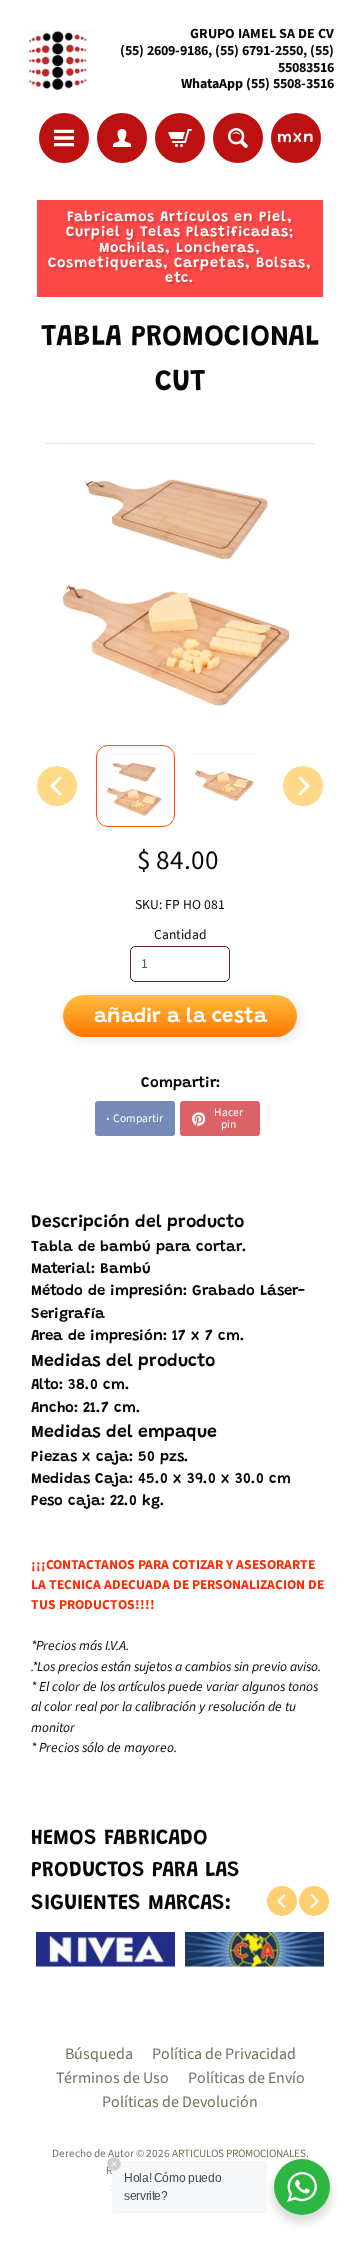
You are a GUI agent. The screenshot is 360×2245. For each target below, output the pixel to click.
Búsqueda (99, 2054)
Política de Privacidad (224, 2054)
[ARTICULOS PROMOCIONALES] (55, 59)
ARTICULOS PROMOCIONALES (239, 2153)
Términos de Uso (112, 2078)
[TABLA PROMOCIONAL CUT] (135, 786)
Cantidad (180, 934)
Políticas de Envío (246, 2078)
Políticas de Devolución (180, 2102)
